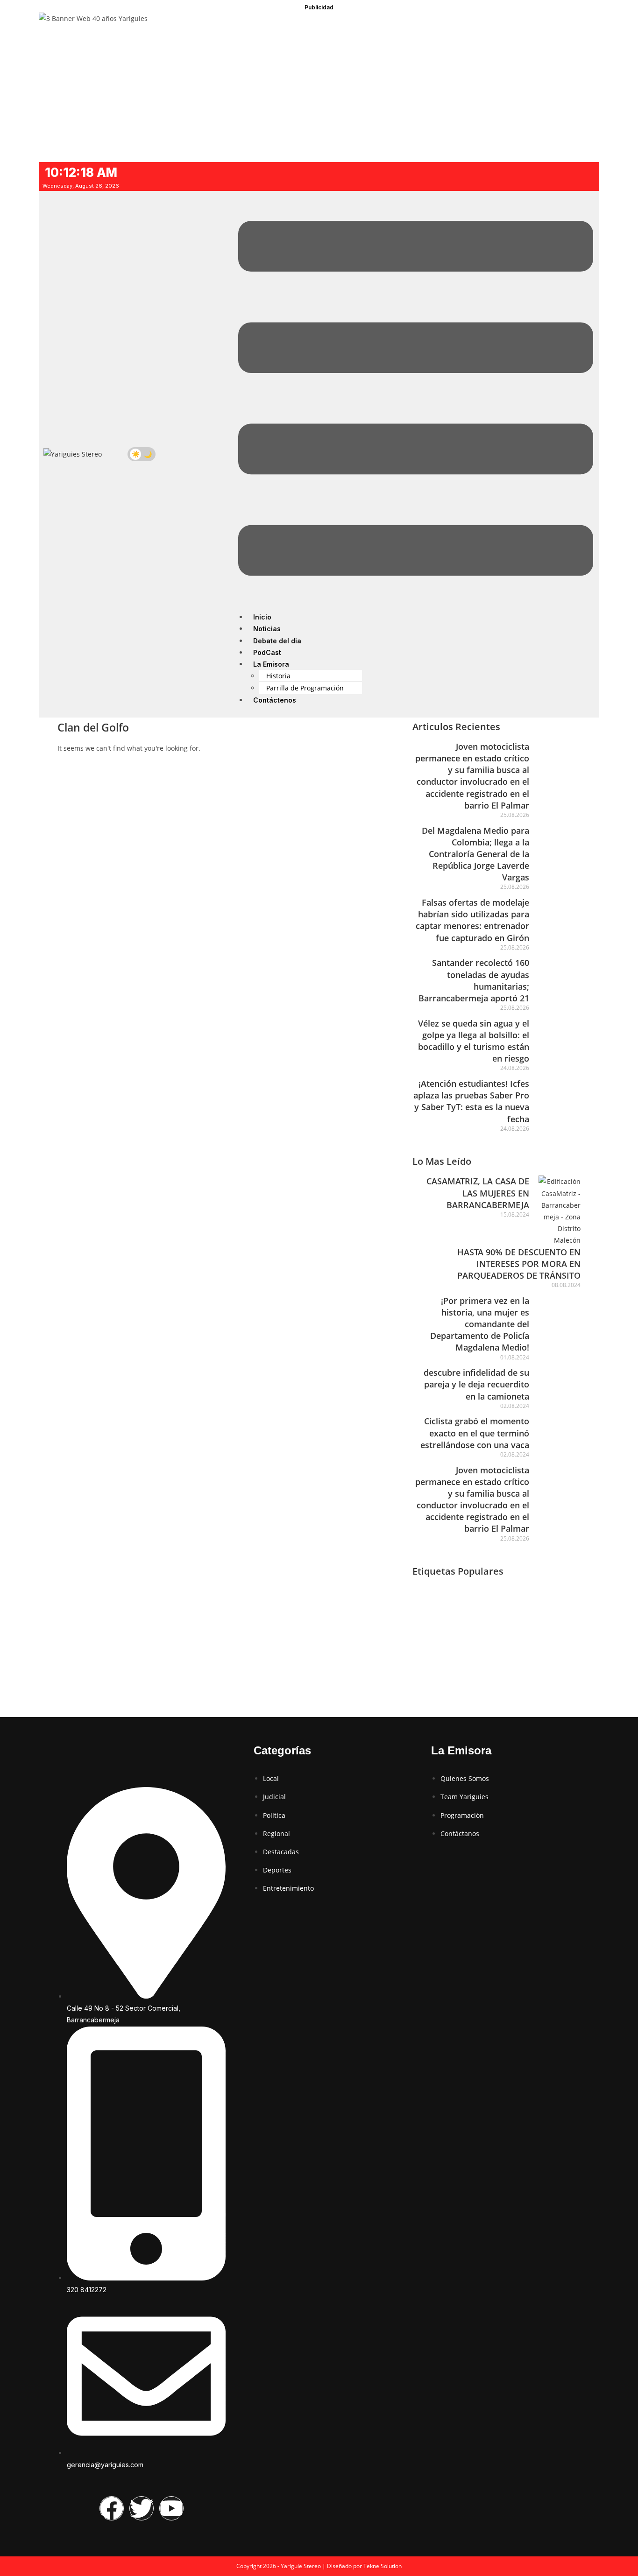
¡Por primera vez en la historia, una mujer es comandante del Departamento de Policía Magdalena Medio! (480, 1324)
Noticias (267, 629)
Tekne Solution (383, 2566)
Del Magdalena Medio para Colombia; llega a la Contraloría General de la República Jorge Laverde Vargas (475, 854)
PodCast (267, 652)
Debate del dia (277, 641)
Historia (278, 676)
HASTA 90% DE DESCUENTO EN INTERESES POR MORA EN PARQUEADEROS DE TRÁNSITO (519, 1264)
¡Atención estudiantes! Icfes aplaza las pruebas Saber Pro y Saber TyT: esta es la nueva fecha (471, 1101)
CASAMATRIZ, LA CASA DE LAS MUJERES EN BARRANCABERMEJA (478, 1193)
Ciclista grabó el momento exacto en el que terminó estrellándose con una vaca (475, 1433)
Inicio (262, 617)
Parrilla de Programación (305, 688)
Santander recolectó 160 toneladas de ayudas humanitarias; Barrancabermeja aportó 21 (474, 980)
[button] (416, 400)
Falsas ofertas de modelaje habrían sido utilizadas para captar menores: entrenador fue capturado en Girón (472, 920)
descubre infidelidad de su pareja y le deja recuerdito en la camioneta (476, 1384)
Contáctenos (275, 700)
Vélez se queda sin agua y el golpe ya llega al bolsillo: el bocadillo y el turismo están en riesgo (474, 1041)
